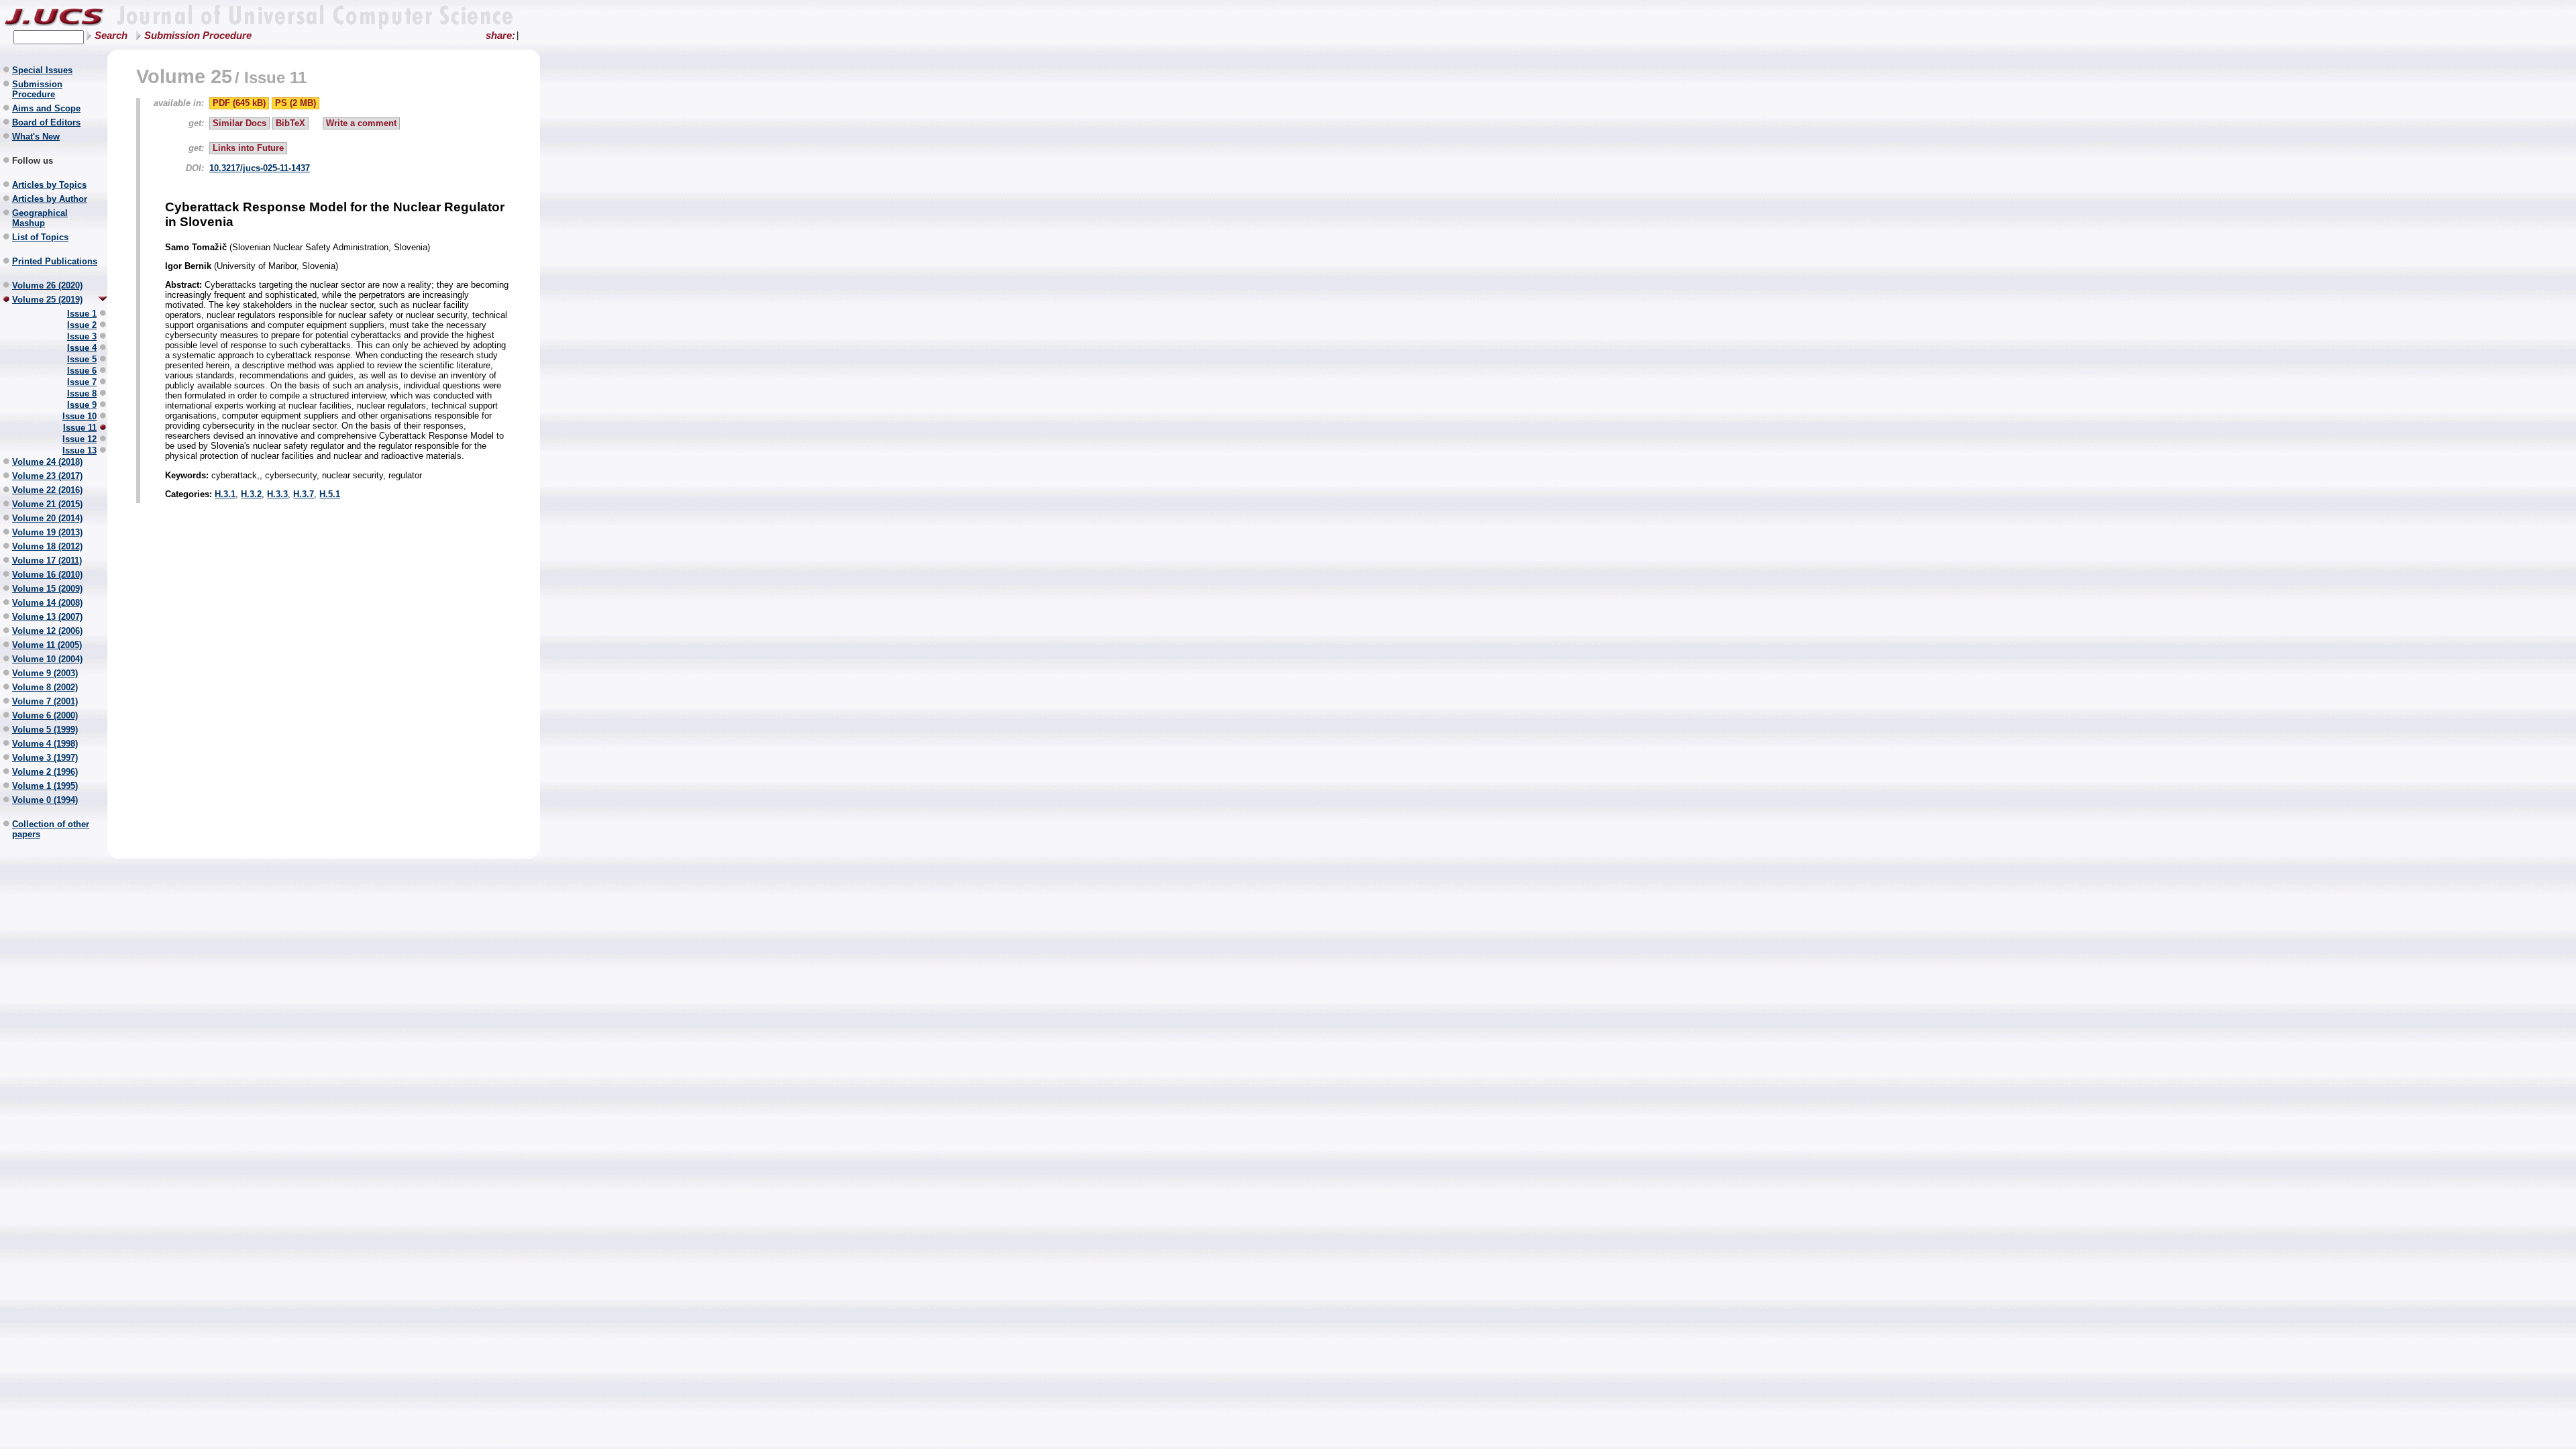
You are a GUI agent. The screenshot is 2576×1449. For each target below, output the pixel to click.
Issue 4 (82, 348)
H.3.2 (251, 494)
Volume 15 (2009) (47, 589)
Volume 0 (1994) (45, 800)
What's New (36, 137)
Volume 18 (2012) (47, 546)
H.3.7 (304, 494)
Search (111, 36)
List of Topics (40, 237)
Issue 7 (82, 382)
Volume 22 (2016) (47, 490)
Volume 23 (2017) (47, 476)
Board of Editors (46, 122)
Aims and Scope (46, 108)
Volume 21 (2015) (47, 504)
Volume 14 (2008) (47, 603)
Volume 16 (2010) (47, 575)
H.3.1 (225, 494)
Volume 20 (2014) (47, 518)
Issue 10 (79, 416)
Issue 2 (82, 325)
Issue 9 (82, 405)
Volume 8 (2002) (45, 687)
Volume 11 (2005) (47, 645)
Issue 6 (82, 371)
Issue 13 (79, 450)
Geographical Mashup (40, 218)
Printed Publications (55, 261)
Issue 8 (82, 393)
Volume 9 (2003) (45, 673)
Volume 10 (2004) (47, 659)
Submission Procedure (198, 36)
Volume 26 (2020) (47, 285)
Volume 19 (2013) (47, 532)
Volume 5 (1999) (45, 730)
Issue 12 (79, 439)
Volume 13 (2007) (47, 617)
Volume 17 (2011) (47, 560)
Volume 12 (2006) (47, 631)
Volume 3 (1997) (45, 758)
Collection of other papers (51, 829)
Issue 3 (82, 336)
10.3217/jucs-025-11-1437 (260, 168)
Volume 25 (184, 76)
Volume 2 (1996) (45, 772)
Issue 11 (80, 428)
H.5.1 (330, 494)
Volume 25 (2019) (47, 300)
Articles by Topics (49, 185)
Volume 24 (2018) (47, 462)
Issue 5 (82, 359)
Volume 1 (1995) (45, 786)
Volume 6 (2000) (45, 715)
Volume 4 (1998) (45, 744)
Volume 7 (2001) (45, 701)
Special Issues (42, 70)
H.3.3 (277, 494)
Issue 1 (82, 314)
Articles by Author (50, 199)
